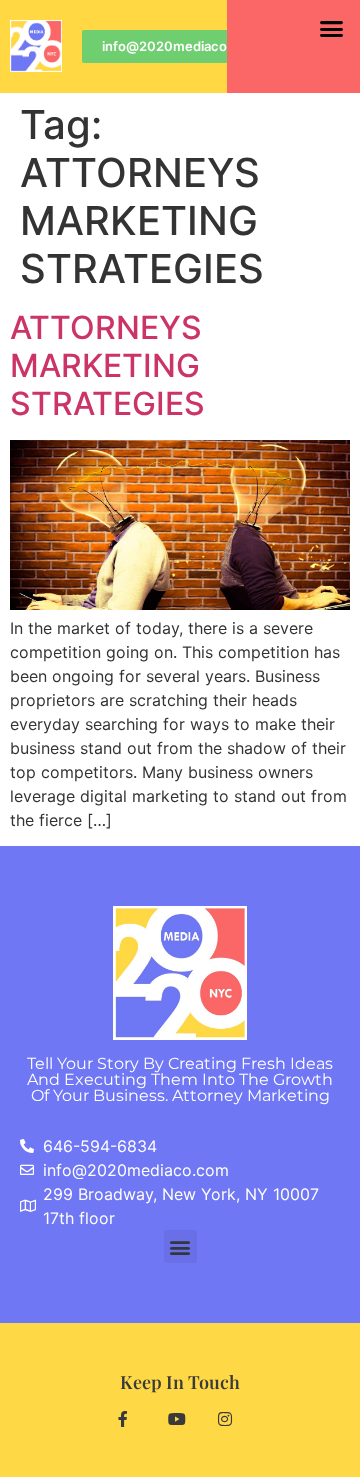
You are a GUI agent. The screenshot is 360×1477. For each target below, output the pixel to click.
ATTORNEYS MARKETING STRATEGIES (107, 366)
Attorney (251, 1095)
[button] (331, 29)
